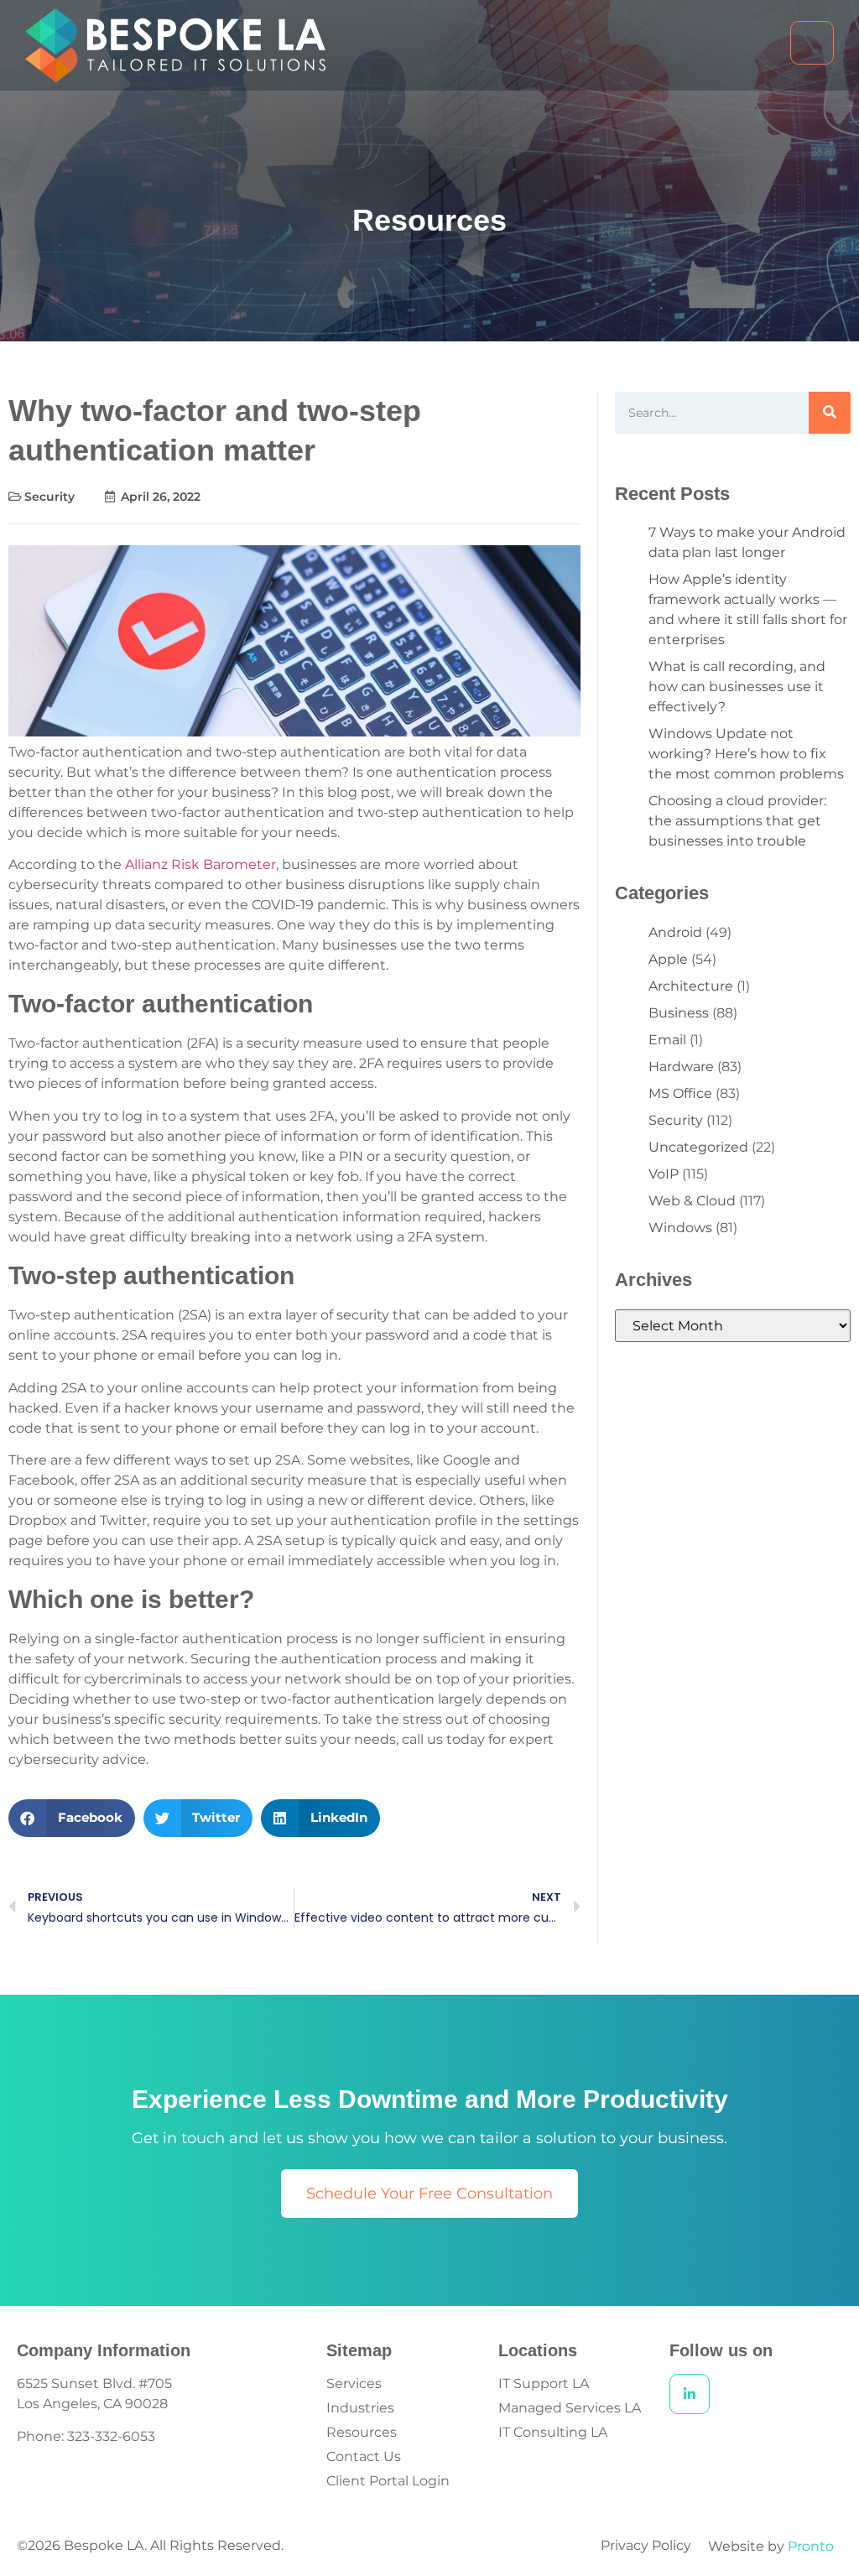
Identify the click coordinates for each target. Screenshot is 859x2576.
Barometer (238, 864)
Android (675, 932)
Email (667, 1040)
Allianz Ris (158, 864)
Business (679, 1013)
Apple (668, 959)
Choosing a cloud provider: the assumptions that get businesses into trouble (737, 821)
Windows (680, 1228)
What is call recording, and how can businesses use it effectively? (737, 687)
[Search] (830, 413)
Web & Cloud (692, 1201)
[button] (72, 1818)
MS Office (680, 1093)
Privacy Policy (646, 2545)
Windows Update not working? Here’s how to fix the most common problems (746, 754)
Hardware (681, 1067)
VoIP (664, 1174)
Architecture (691, 986)
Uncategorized (698, 1147)
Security (49, 497)
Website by (771, 2546)
